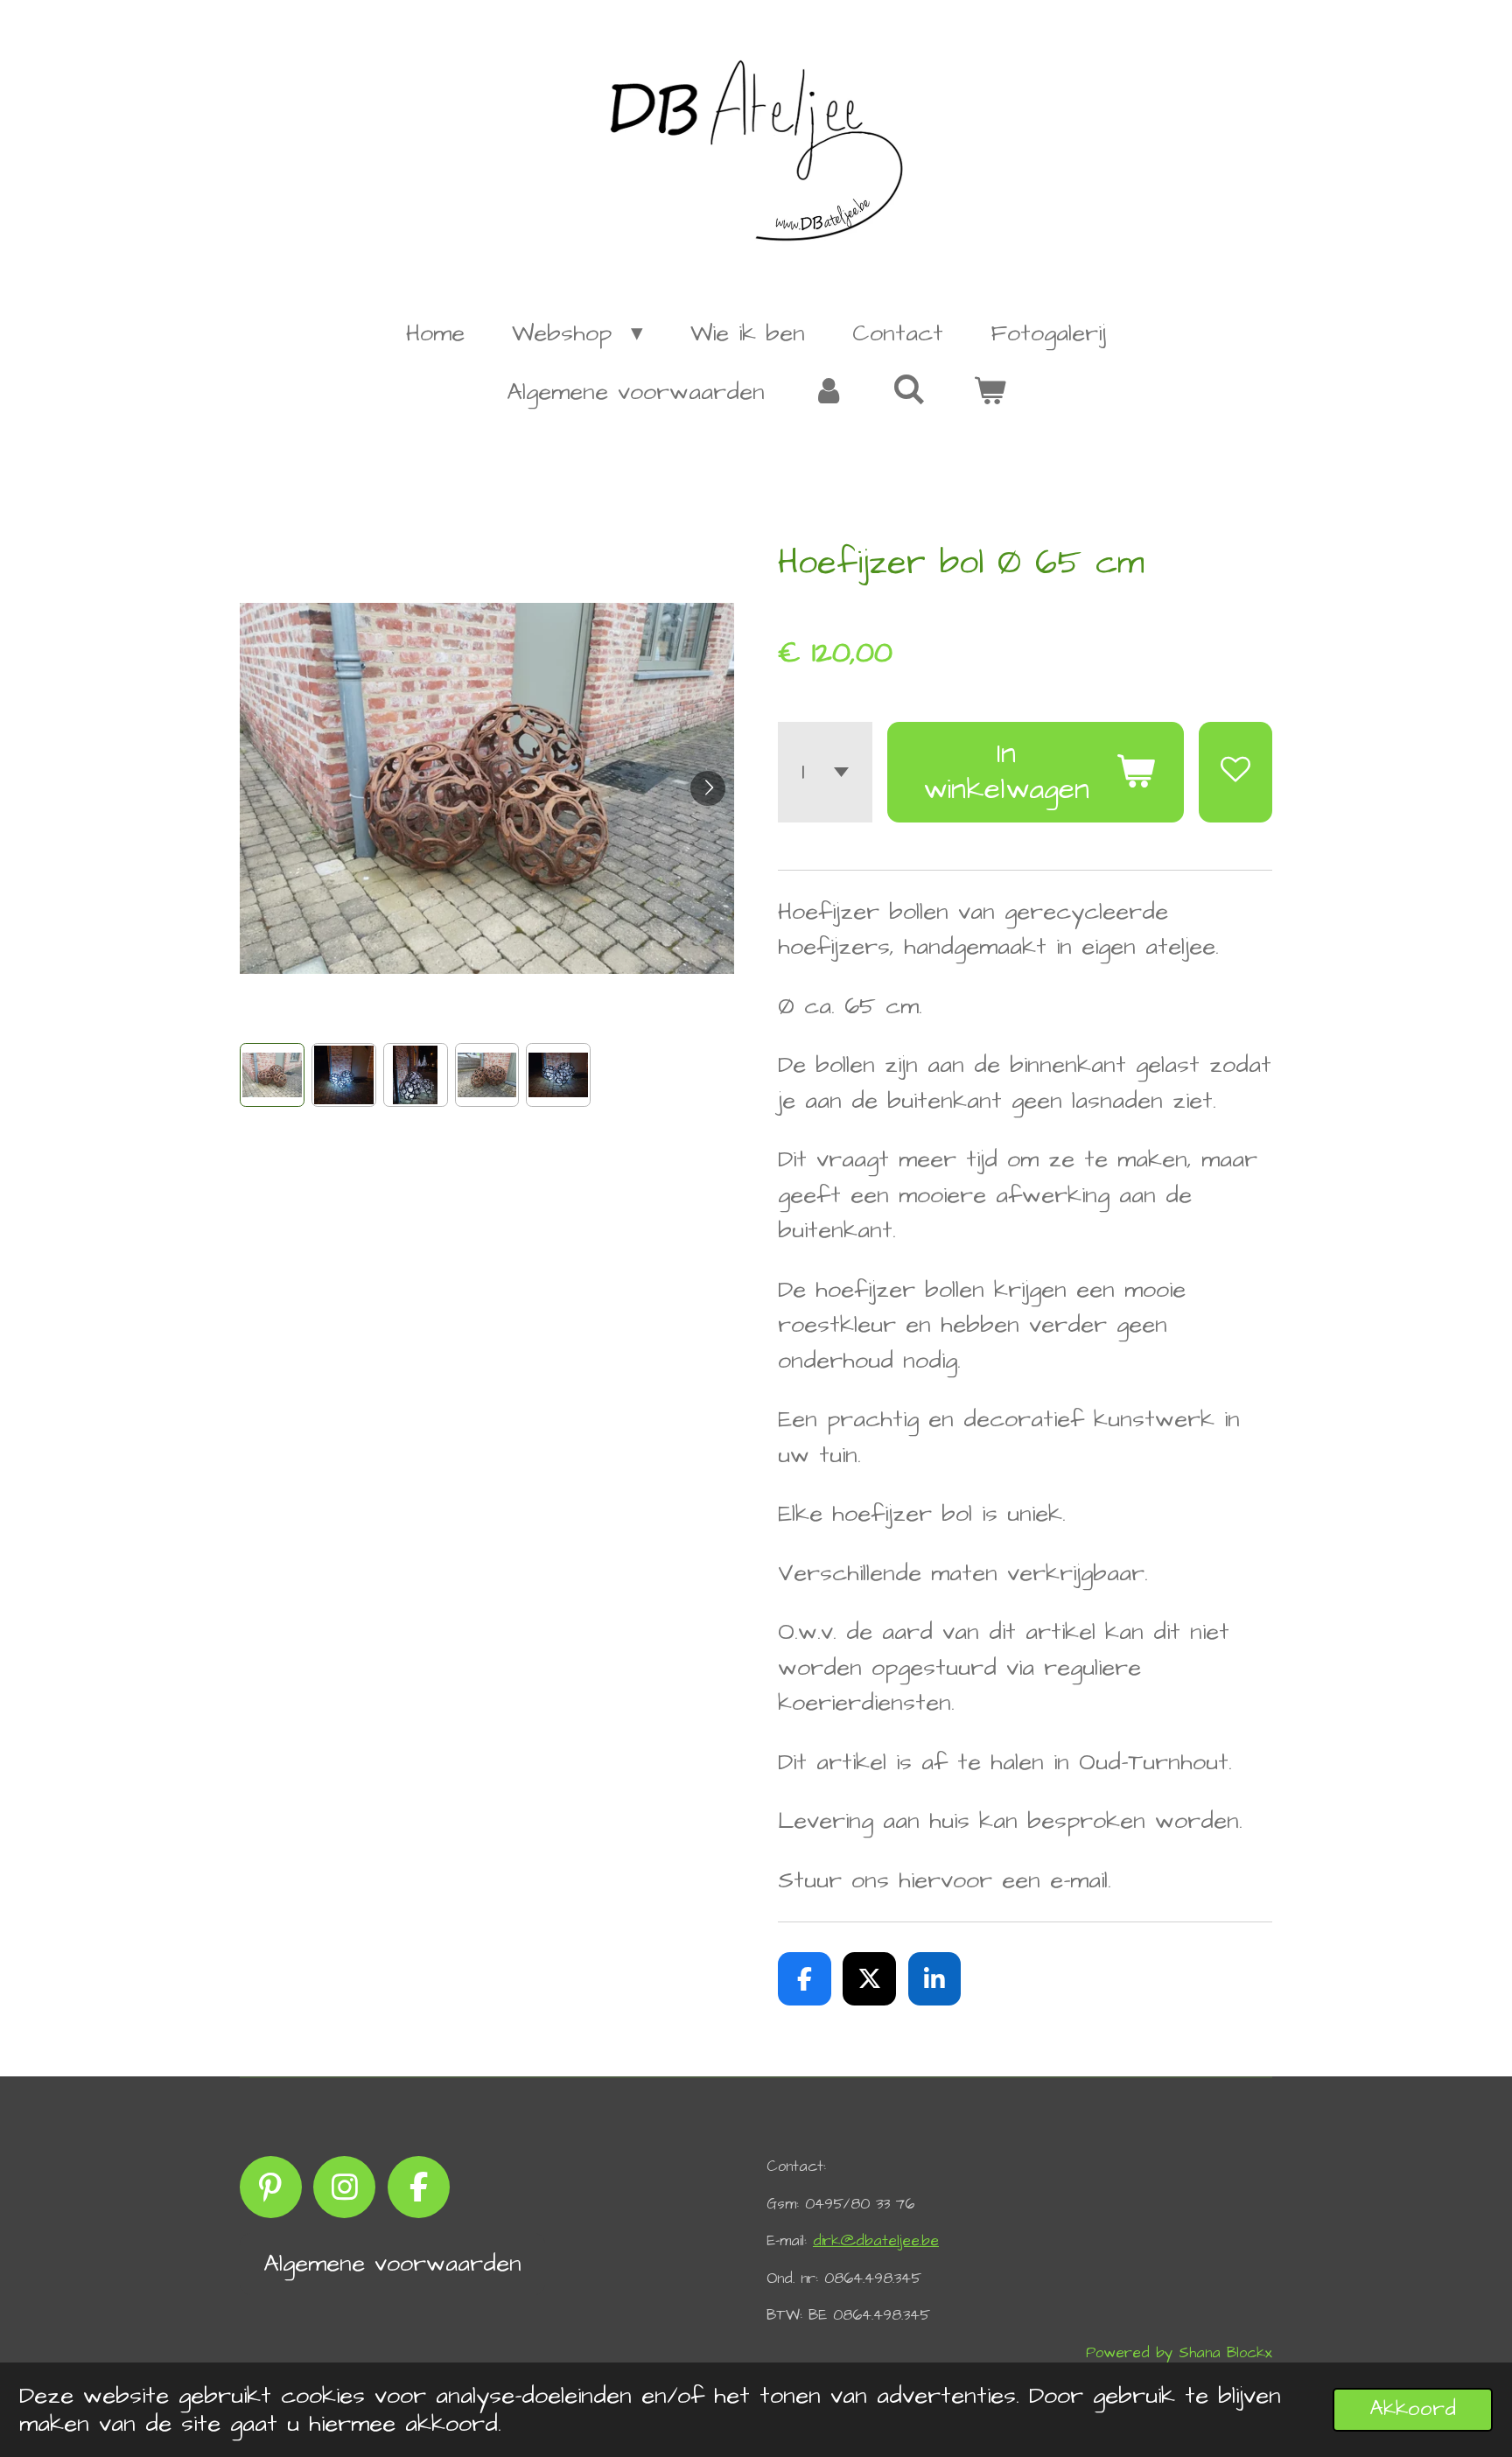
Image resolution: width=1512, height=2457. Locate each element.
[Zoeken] (909, 391)
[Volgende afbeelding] (708, 788)
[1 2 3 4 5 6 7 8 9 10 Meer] (825, 772)
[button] (272, 1075)
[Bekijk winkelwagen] (989, 392)
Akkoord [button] (1413, 2409)
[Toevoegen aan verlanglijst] (1235, 772)
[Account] (829, 392)
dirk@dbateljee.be (876, 2241)
